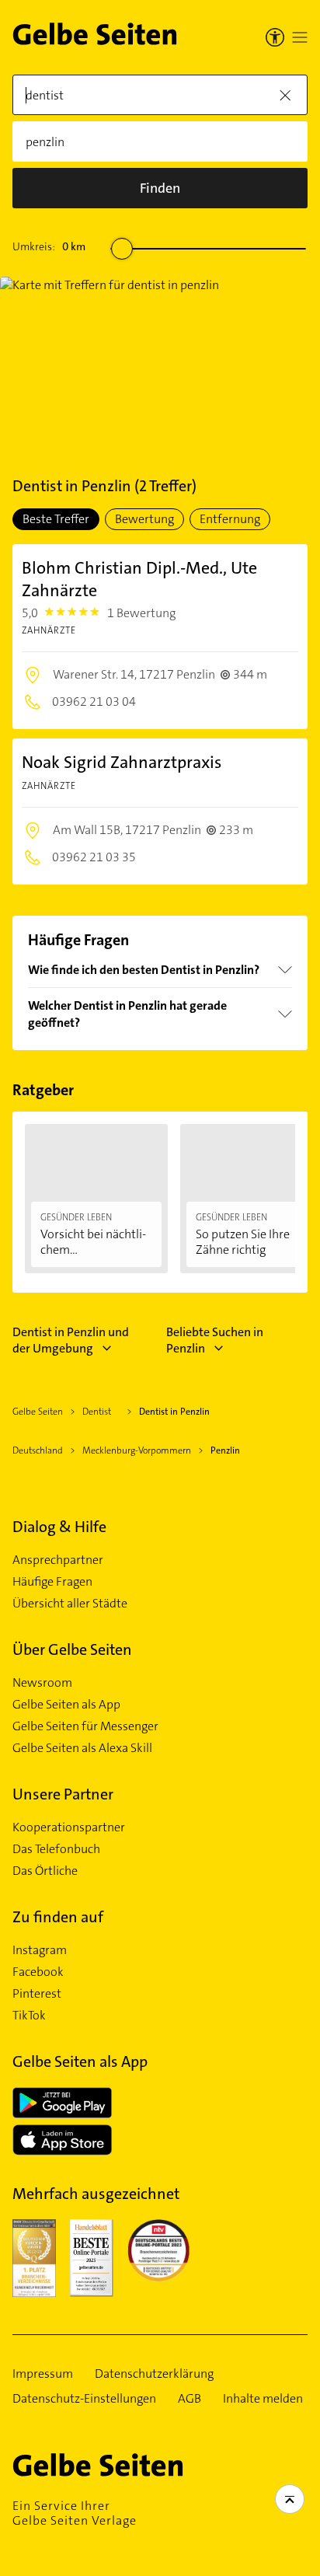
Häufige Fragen (52, 1582)
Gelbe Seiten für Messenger (85, 1726)
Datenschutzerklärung (154, 2374)
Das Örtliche (45, 1871)
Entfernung (230, 519)
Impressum (43, 2374)
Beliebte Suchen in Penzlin (215, 1340)
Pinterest (37, 1994)
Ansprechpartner (58, 1560)
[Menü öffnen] (300, 37)
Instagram (40, 1950)
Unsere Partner (63, 1794)
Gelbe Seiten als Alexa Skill (82, 1748)
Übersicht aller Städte (70, 1604)
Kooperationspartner (69, 1827)
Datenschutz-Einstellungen (84, 2399)
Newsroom (42, 1683)
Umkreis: (49, 246)
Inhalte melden (263, 2399)
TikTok (29, 2016)
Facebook (38, 1972)
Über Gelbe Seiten (72, 1649)
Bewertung (144, 519)
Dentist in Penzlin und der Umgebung (71, 1340)
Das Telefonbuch (56, 1849)
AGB (190, 2399)
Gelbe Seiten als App (66, 1705)
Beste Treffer (56, 519)
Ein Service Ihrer (75, 2513)
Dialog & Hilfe (59, 1527)
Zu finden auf (58, 1917)
